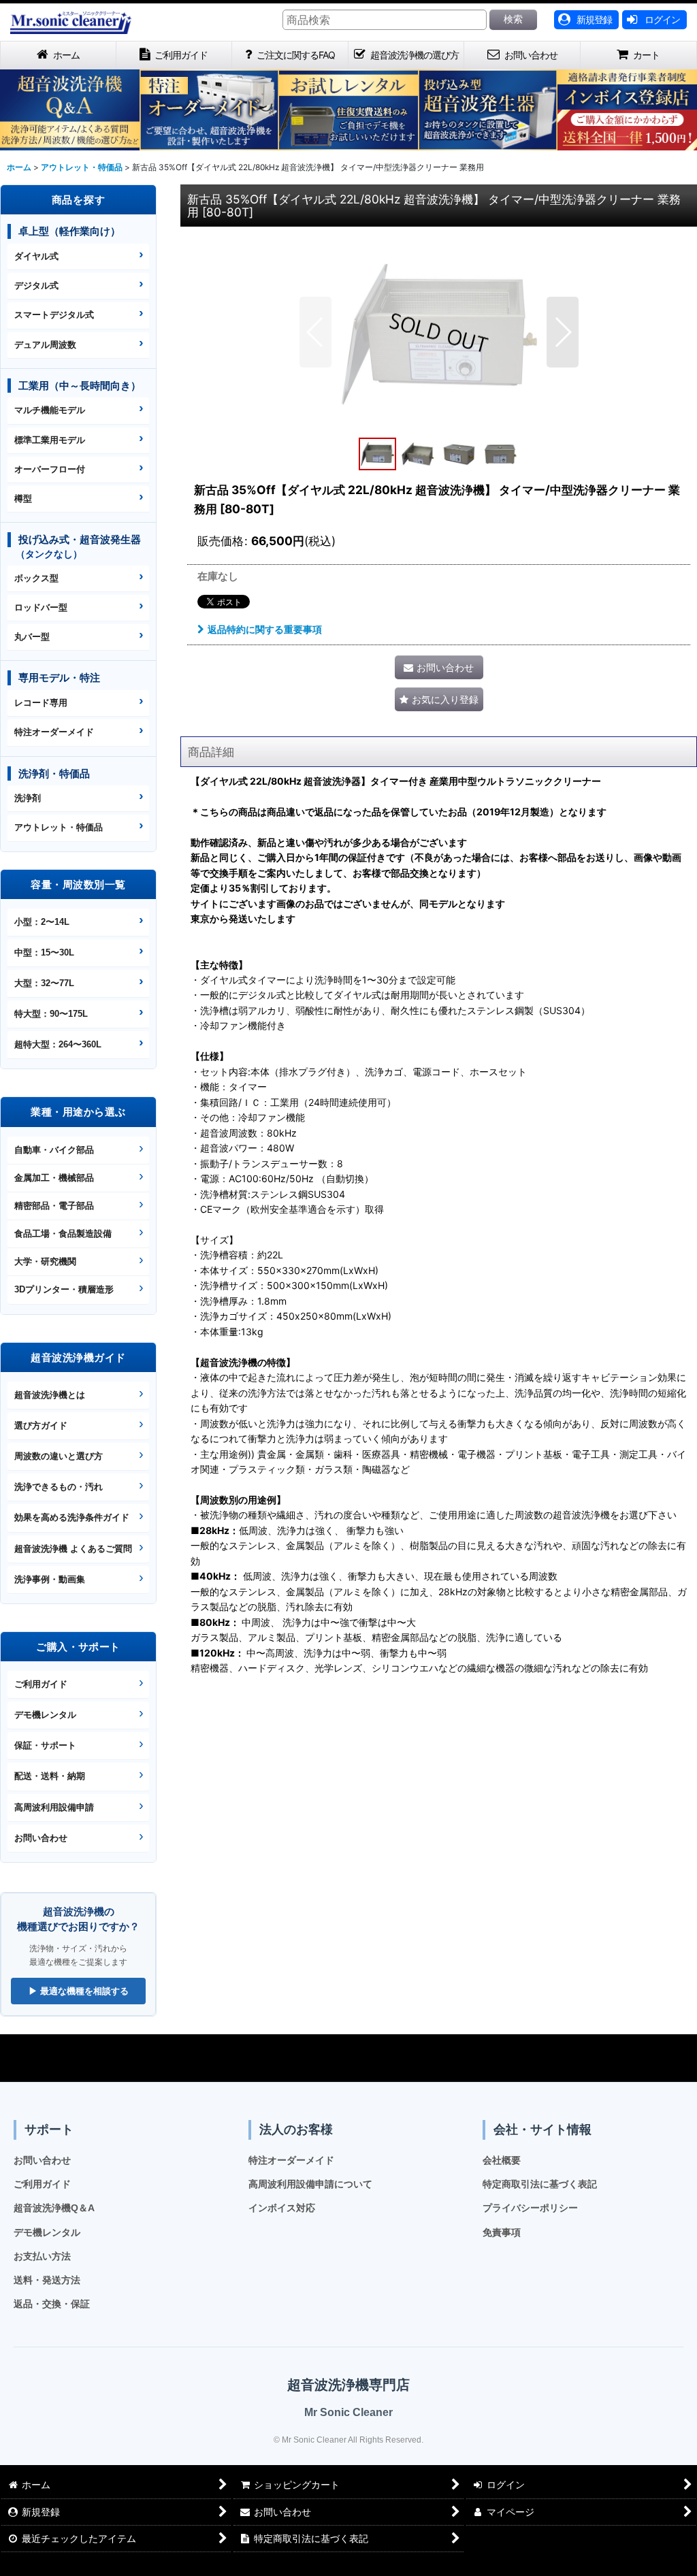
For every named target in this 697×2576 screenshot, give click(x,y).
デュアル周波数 (45, 345)
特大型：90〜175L (51, 1014)
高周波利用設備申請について (310, 2184)
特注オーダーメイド (54, 732)
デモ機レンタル (45, 1715)
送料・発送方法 (47, 2280)
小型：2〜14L (42, 922)
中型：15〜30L (44, 952)
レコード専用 (41, 703)
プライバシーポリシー (530, 2208)
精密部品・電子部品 (54, 1206)
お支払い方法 (42, 2256)
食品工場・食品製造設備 (63, 1234)
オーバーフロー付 (50, 469)
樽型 (23, 499)
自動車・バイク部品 (54, 1150)
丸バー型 (32, 637)
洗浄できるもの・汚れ (59, 1487)
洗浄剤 (28, 798)
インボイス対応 (282, 2208)
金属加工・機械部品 (54, 1178)
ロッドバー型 (41, 607)
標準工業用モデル (50, 440)
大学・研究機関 (45, 1261)
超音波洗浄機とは (50, 1395)
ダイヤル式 (36, 256)
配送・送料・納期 (50, 1776)
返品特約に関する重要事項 (265, 629)
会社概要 (502, 2160)
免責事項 (502, 2232)
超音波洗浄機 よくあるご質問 (73, 1549)
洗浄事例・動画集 (50, 1579)
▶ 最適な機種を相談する (79, 1991)
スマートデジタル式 (54, 315)
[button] (315, 332)
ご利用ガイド (41, 1684)
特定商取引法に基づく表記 (540, 2184)
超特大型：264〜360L (58, 1044)
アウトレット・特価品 (59, 827)
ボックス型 (36, 578)
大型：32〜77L (44, 983)
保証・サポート (45, 1745)
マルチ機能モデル (50, 410)
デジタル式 (36, 286)
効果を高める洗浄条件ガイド (72, 1517)
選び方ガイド (41, 1425)
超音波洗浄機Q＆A (54, 2208)
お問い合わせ (41, 1838)
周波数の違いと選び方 (59, 1456)
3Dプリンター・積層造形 (64, 1289)
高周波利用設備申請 (54, 1807)
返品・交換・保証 (52, 2304)
